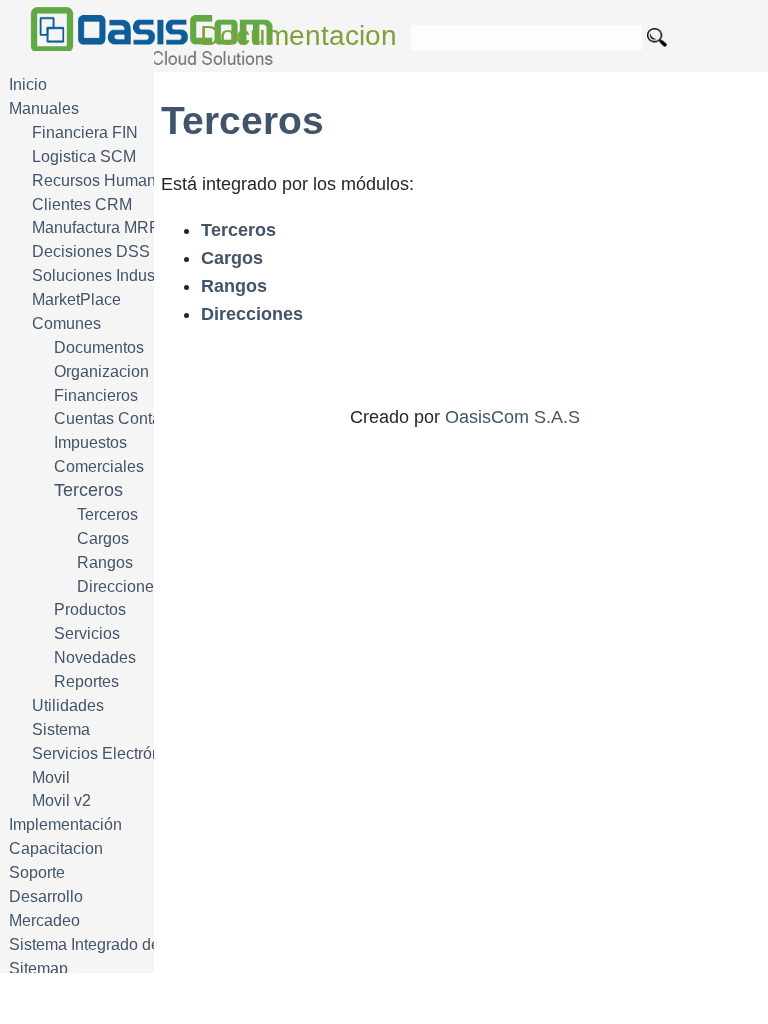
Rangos (105, 562)
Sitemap (38, 968)
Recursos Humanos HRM (123, 180)
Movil (51, 777)
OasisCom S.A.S (512, 417)
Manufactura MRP (96, 227)
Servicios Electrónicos (111, 753)
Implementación (65, 824)
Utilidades (68, 705)
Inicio (28, 84)
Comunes (66, 323)
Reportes (86, 681)
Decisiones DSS (91, 251)
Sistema (61, 729)
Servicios (87, 633)
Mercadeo (44, 920)
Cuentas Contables (122, 418)
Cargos (103, 538)
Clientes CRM (82, 204)
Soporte (37, 872)
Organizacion (101, 371)
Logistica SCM (84, 156)
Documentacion (298, 35)
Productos (90, 609)
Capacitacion (56, 848)
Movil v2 (61, 800)
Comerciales (99, 466)
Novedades (95, 657)
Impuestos (90, 442)
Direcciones (119, 586)
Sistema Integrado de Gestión (114, 944)
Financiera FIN (85, 132)
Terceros (107, 514)
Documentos (99, 347)
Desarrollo (46, 896)
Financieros (96, 395)
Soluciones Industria (104, 275)
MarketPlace (76, 299)
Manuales (44, 108)
